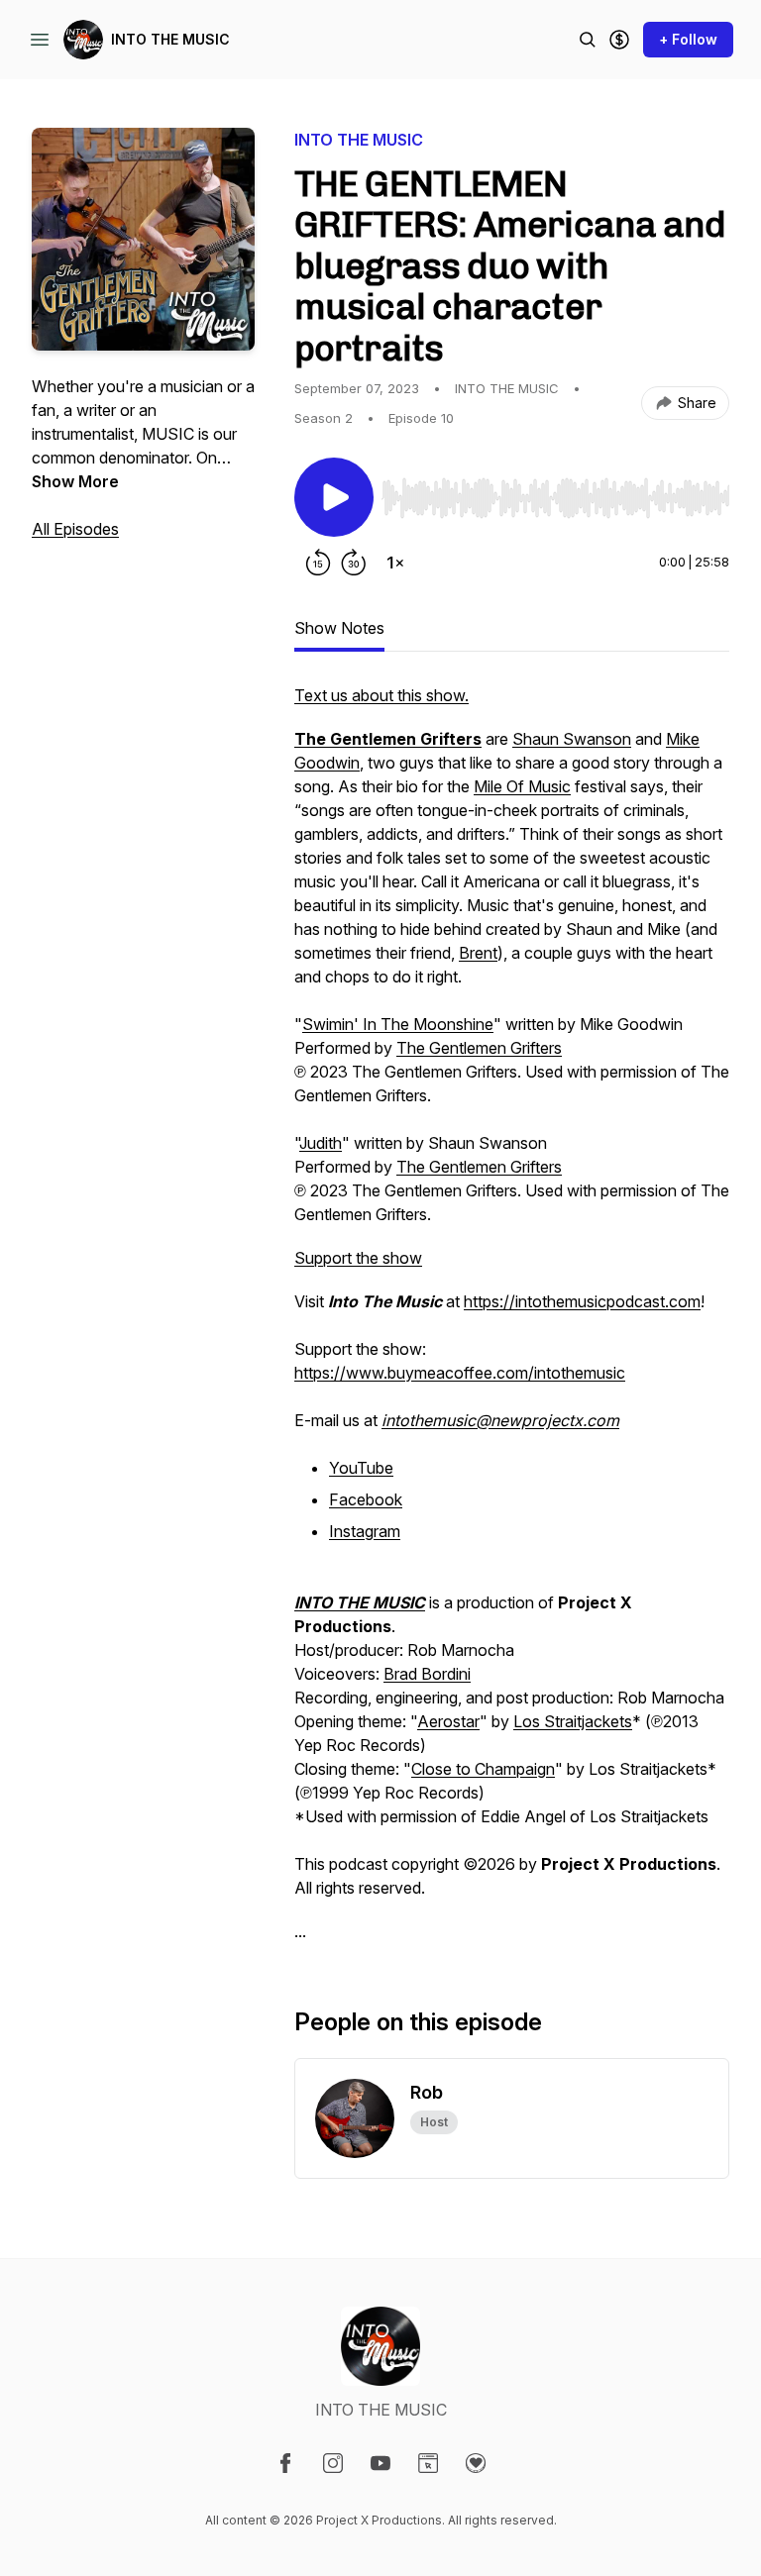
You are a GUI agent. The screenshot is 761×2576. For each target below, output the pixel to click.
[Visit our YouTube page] (380, 2463)
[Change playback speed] (395, 563)
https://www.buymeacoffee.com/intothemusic (460, 1373)
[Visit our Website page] (428, 2463)
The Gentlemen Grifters (479, 1048)
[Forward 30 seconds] (354, 563)
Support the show (358, 1258)
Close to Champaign (483, 1769)
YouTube (361, 1468)
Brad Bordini (427, 1674)
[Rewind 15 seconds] (318, 563)
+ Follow (688, 39)
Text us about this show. (381, 695)
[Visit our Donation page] (476, 2463)
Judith (321, 1143)
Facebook (366, 1499)
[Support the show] (619, 40)
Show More (75, 481)
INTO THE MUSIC (170, 39)
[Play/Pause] (334, 497)
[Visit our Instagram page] (333, 2463)
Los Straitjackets (573, 1721)
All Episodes (75, 529)
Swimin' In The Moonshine (398, 1024)
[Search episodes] (588, 40)
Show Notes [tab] (339, 628)
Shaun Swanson (572, 739)
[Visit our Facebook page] (285, 2463)
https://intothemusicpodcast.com (582, 1301)
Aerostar (448, 1721)
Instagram (365, 1531)
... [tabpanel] (512, 1313)
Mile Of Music (522, 786)
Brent (478, 953)
